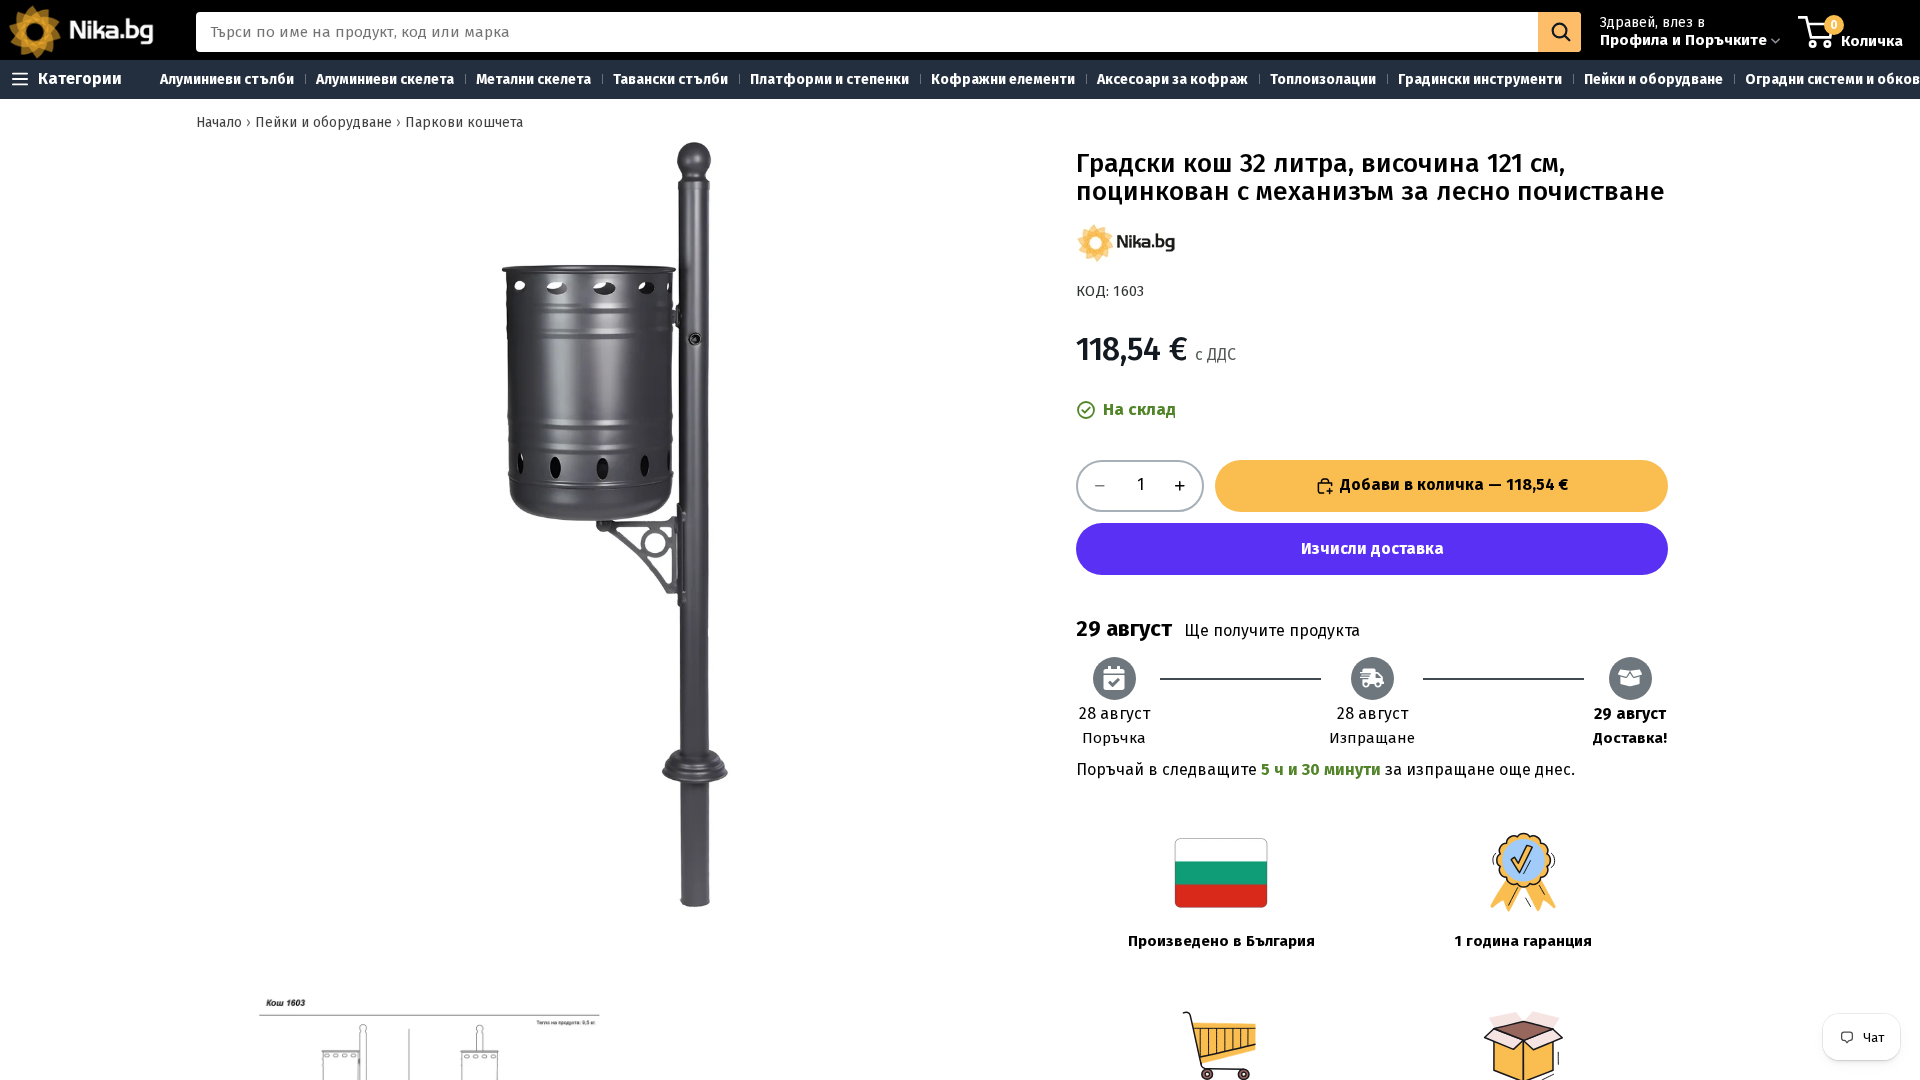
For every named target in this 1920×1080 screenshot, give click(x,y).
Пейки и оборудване (323, 122)
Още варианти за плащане (1372, 549)
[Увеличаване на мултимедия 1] (628, 525)
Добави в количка (1454, 484)
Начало (219, 122)
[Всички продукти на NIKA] (1126, 243)
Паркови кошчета (464, 122)
